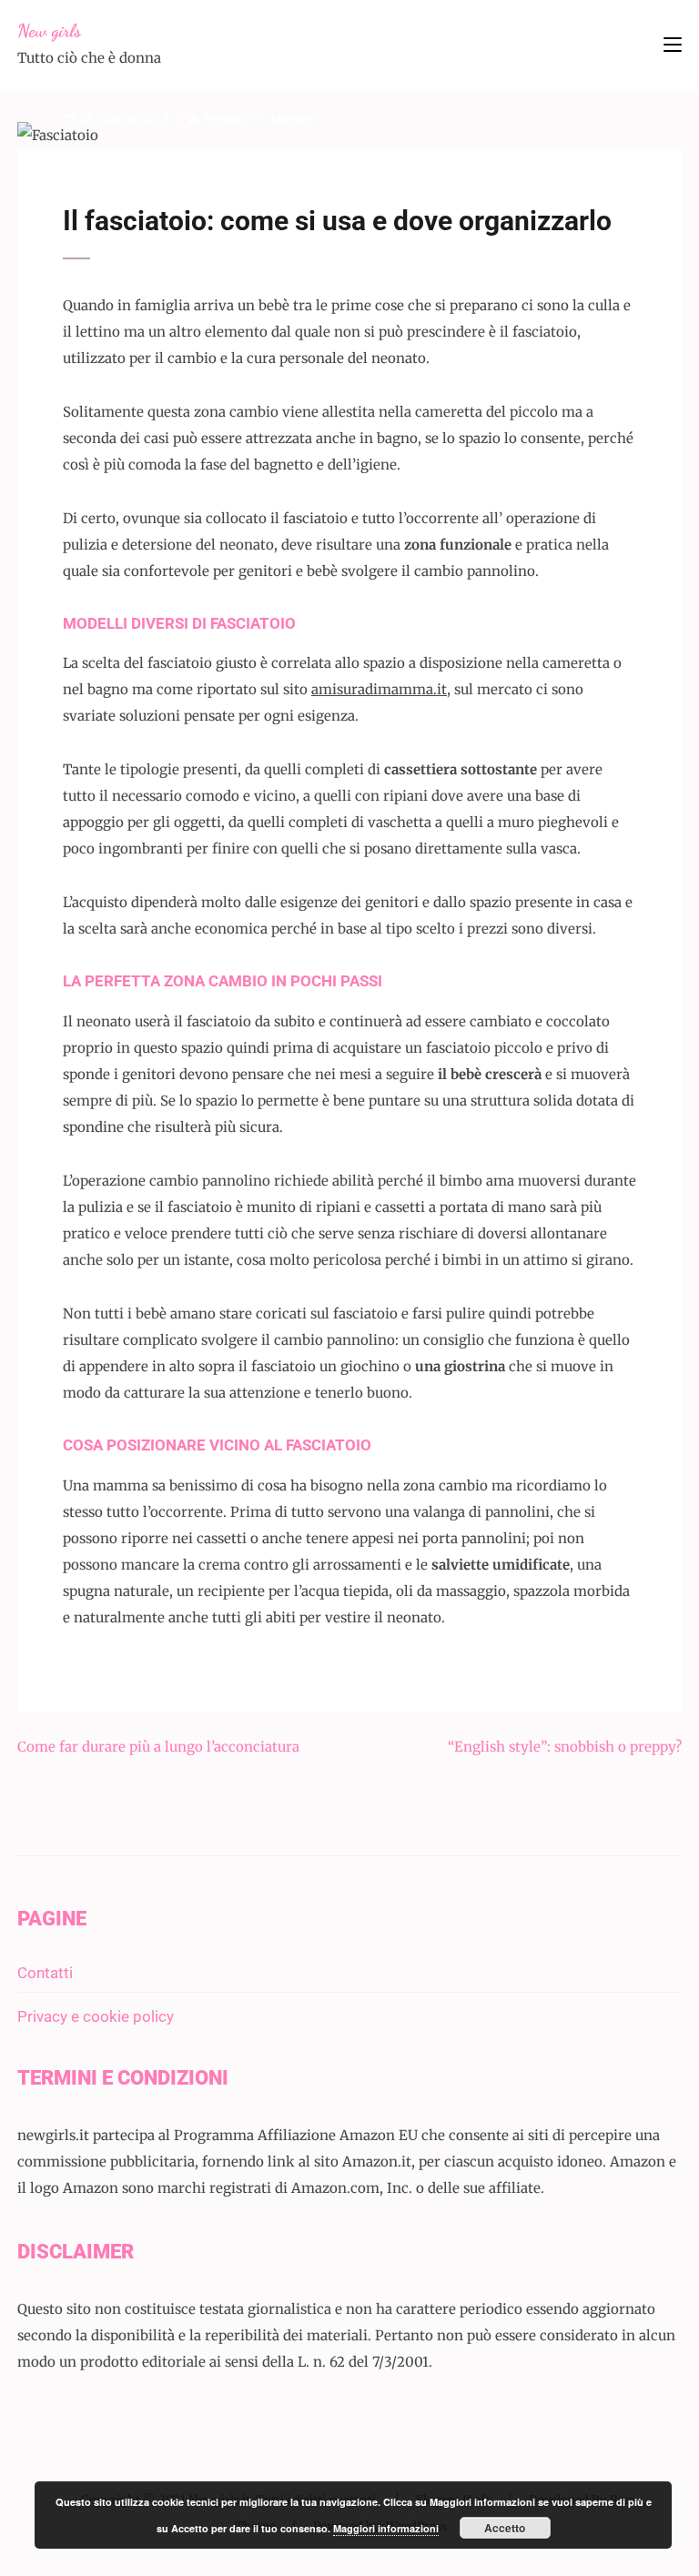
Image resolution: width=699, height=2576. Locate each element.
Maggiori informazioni (386, 2528)
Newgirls (227, 118)
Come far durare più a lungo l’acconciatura (158, 1747)
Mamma (293, 118)
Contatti (45, 1973)
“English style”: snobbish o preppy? (565, 1747)
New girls (49, 31)
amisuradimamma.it (379, 689)
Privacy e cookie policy (96, 2016)
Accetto (505, 2528)
